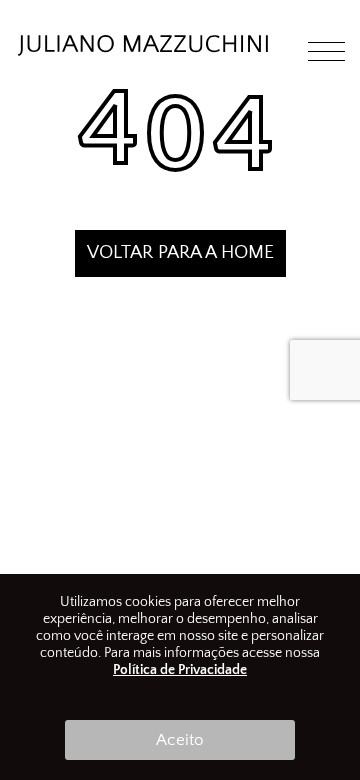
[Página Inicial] (143, 52)
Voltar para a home (180, 252)
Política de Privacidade (180, 670)
